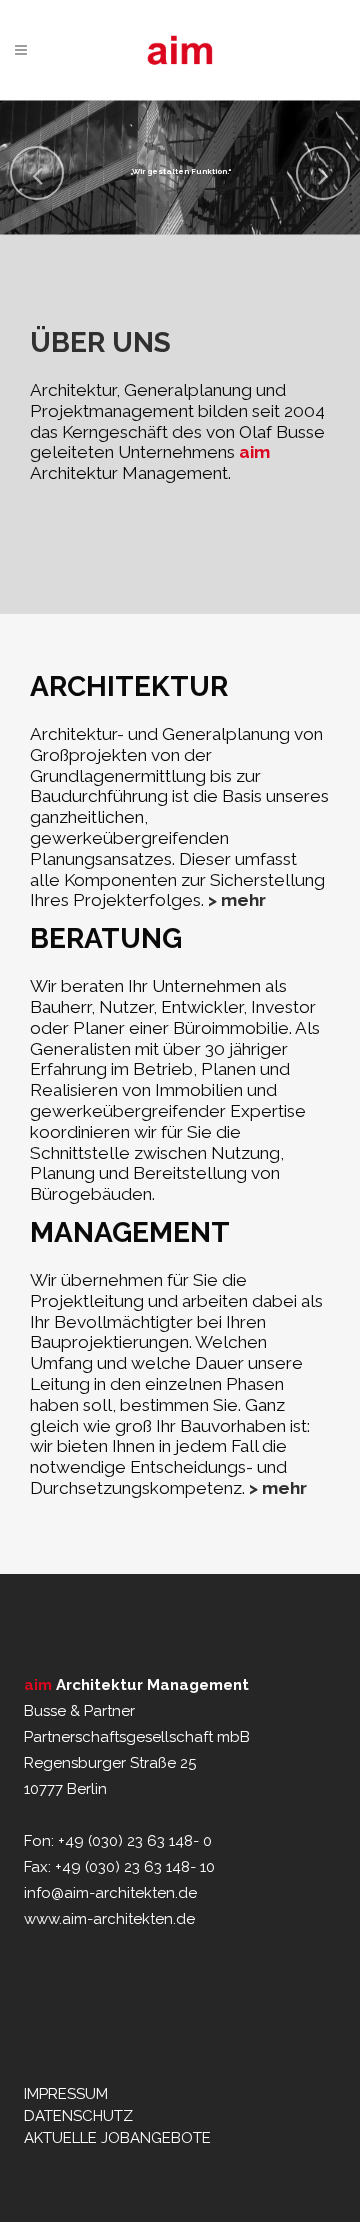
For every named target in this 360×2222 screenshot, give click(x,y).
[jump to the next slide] (323, 173)
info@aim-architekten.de (110, 1893)
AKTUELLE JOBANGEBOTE (117, 2138)
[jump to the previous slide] (37, 173)
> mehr (237, 900)
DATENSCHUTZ (78, 2116)
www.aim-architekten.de (109, 1919)
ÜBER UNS (100, 342)
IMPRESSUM (66, 2094)
